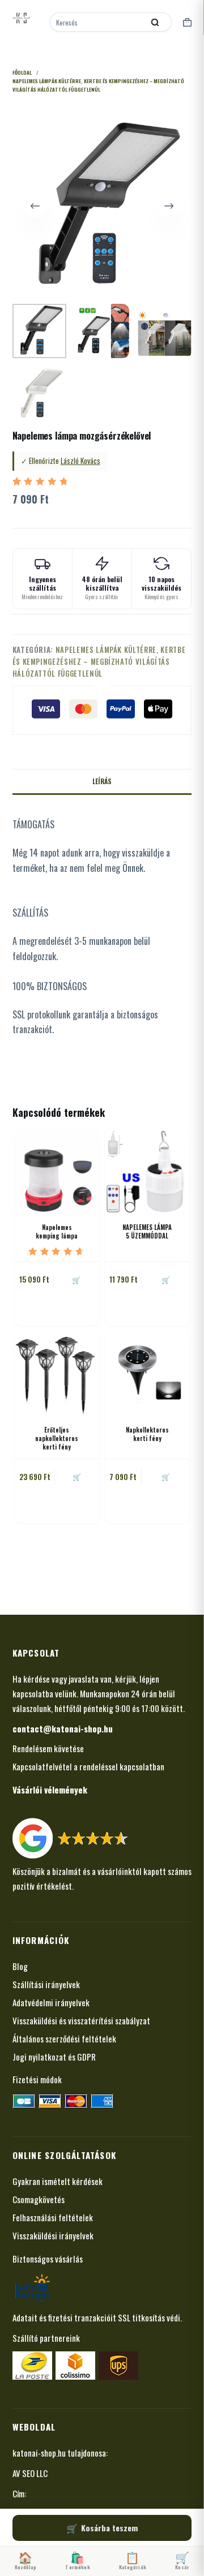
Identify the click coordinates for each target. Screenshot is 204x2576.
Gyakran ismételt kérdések (58, 2181)
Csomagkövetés (39, 2199)
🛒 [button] (76, 1280)
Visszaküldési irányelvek (53, 2235)
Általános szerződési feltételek (64, 2039)
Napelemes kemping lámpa (57, 1231)
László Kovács (80, 461)
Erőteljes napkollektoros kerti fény (57, 1438)
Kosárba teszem (109, 2528)
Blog (20, 1966)
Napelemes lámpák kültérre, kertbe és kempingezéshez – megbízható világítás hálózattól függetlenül (99, 662)
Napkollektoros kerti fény (147, 1434)
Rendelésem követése (48, 1748)
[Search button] (155, 22)
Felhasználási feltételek (53, 2217)
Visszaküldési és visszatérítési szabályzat (81, 2020)
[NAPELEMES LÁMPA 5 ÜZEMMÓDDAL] (147, 1171)
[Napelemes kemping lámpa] (57, 1171)
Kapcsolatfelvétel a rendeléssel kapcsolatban (88, 1766)
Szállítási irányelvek (46, 1984)
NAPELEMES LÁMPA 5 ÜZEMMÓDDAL (147, 1231)
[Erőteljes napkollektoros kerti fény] (57, 1373)
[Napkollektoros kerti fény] (147, 1373)
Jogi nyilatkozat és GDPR (54, 2057)
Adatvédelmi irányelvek (51, 2002)
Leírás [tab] (102, 781)
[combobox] (98, 22)
